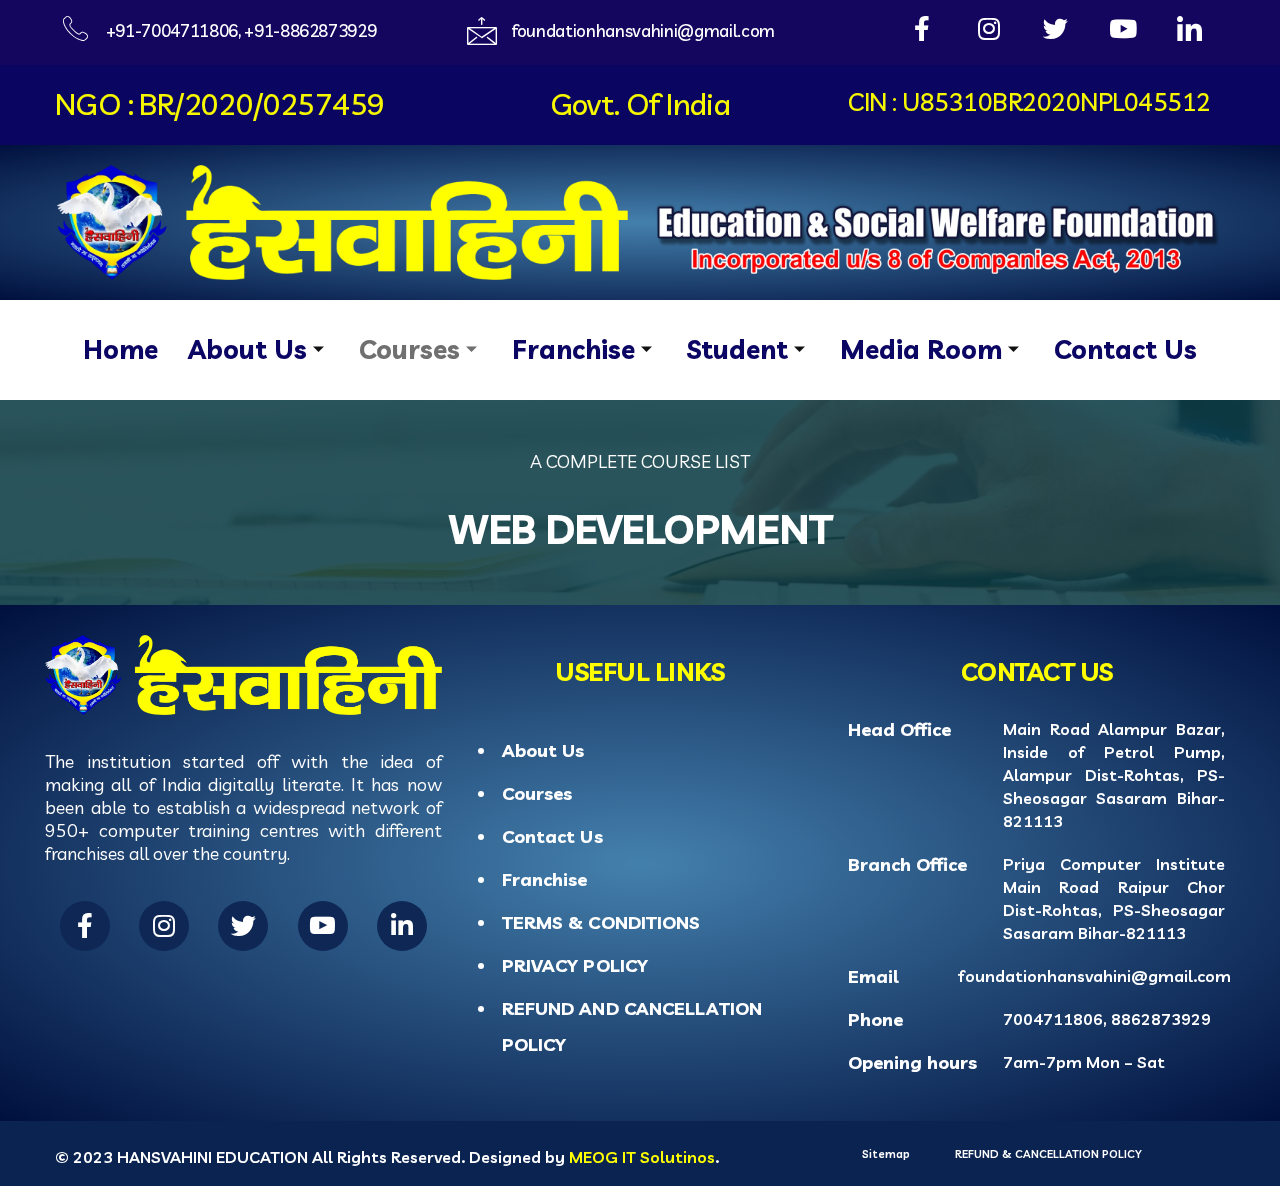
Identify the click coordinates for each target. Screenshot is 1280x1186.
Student (737, 349)
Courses (409, 349)
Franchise (573, 349)
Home (120, 349)
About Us (247, 349)
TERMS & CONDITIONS (601, 922)
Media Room (921, 349)
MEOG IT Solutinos (642, 1157)
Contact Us (1125, 349)
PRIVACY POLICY (575, 965)
